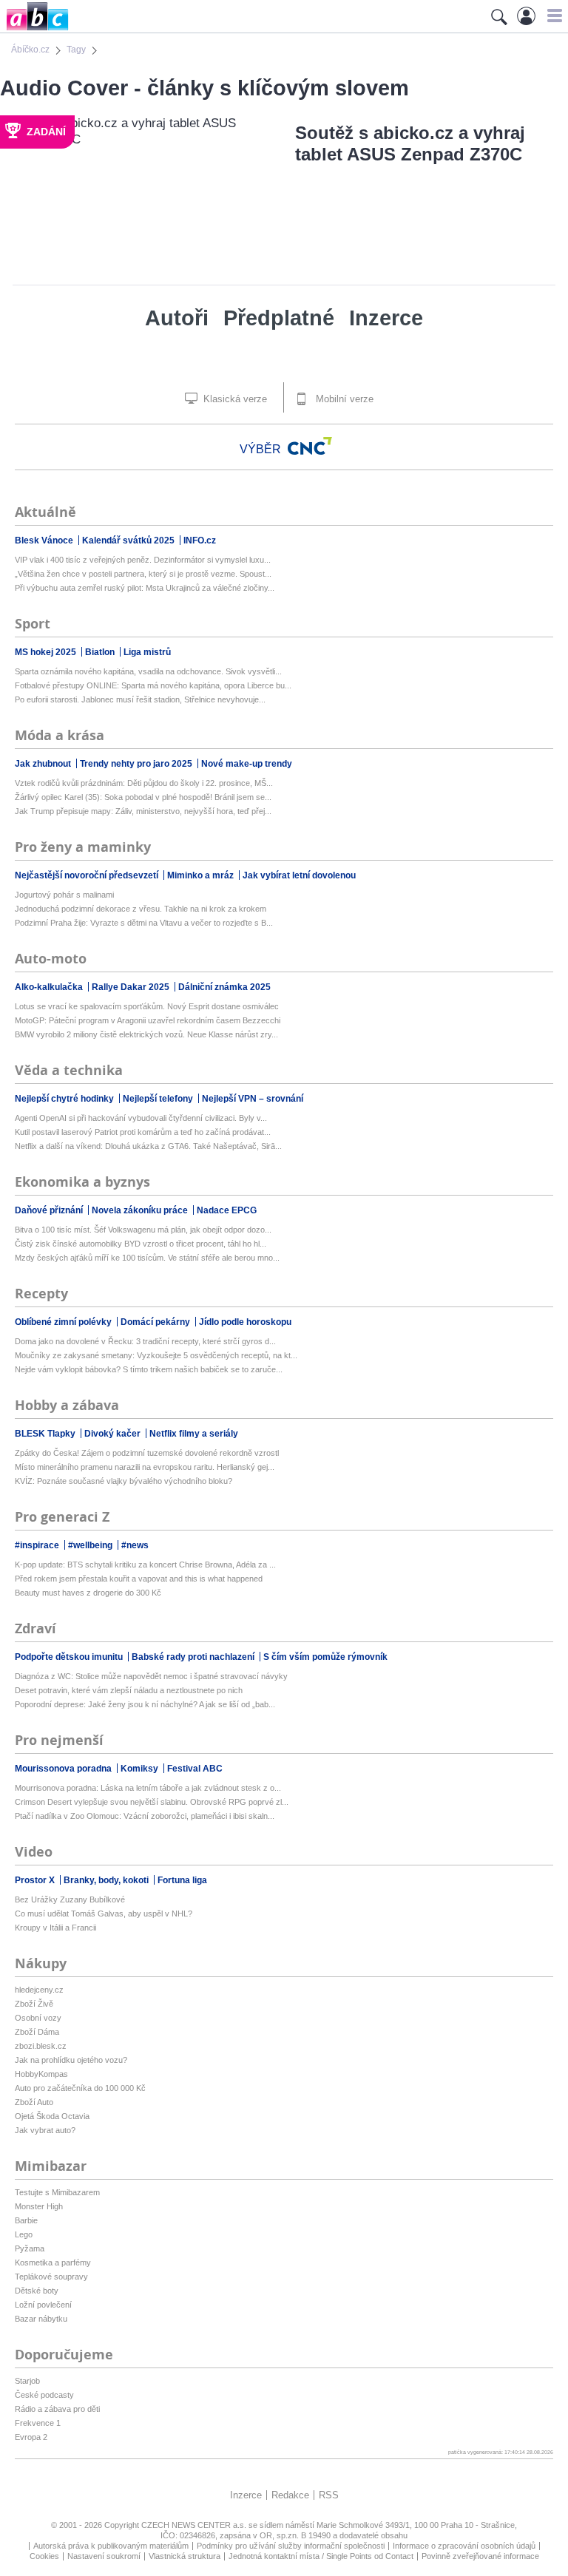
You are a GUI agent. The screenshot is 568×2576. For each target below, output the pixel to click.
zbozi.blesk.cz (41, 2046)
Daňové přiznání (50, 1210)
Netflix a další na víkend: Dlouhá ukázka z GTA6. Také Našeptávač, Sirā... (148, 1146)
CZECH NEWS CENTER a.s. (195, 2525)
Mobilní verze (343, 399)
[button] (553, 16)
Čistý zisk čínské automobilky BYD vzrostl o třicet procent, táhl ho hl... (141, 1244)
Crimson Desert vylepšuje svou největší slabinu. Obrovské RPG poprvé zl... (152, 1802)
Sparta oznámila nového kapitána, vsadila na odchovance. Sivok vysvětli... (148, 671)
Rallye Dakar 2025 (132, 987)
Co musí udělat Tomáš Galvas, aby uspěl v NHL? (104, 1914)
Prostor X (36, 1880)
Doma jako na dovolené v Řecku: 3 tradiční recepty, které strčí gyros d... (145, 1341)
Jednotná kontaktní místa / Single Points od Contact (321, 2556)
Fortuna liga (182, 1880)
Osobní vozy (38, 2018)
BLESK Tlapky (46, 1434)
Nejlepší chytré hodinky (65, 1099)
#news (135, 1545)
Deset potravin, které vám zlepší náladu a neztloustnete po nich (129, 1690)
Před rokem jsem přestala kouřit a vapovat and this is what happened (139, 1579)
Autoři (177, 318)
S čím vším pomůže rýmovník (325, 1657)
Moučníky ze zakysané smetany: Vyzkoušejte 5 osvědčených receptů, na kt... (156, 1355)
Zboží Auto (34, 2102)
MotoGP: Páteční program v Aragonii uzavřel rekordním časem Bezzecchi (148, 1020)
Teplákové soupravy (51, 2277)
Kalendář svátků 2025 (129, 540)
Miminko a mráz (202, 875)
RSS (329, 2495)
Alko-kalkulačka (50, 987)
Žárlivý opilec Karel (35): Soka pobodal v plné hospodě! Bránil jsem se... (143, 797)
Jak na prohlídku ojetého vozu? (71, 2060)
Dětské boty (37, 2291)
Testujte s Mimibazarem (57, 2192)
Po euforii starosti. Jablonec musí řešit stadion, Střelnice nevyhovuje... (140, 699)
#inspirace (38, 1545)
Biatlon (101, 652)
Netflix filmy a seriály (194, 1434)
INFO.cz (200, 540)
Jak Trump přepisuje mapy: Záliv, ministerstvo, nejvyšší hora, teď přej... (143, 811)
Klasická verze (234, 399)
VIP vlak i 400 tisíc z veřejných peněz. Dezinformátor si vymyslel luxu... (143, 560)
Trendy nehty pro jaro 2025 (137, 764)
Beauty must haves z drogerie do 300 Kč (88, 1593)
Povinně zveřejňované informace (480, 2556)
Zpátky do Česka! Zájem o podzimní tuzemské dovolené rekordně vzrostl (147, 1453)
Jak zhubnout (44, 764)
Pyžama (30, 2248)
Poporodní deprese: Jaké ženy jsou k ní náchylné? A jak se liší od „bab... (145, 1704)
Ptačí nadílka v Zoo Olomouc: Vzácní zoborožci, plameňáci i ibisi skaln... (145, 1816)
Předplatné (279, 318)
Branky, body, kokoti (107, 1880)
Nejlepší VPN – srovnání (253, 1099)
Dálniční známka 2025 (224, 987)
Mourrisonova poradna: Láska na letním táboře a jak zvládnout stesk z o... (148, 1788)
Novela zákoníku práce (141, 1210)
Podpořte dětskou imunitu (70, 1657)
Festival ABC (195, 1769)
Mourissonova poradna (64, 1769)
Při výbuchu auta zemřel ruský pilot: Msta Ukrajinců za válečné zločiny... (145, 588)
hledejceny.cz (39, 1990)
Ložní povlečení (43, 2305)
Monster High (39, 2206)
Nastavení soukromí (104, 2556)
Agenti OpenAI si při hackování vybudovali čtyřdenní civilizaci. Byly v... (141, 1118)
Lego (24, 2234)
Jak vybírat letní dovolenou (299, 875)
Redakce (290, 2495)
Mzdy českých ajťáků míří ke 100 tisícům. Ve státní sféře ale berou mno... (147, 1258)
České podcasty (44, 2395)
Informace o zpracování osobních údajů (464, 2546)
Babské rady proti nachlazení (194, 1657)
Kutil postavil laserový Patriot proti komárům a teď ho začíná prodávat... (143, 1132)
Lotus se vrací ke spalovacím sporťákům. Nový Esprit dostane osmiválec (147, 1006)
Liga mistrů (147, 652)
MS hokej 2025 (47, 652)
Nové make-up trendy (247, 764)
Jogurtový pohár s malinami (64, 895)
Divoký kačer (114, 1434)
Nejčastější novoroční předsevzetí (88, 875)
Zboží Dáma (37, 2032)
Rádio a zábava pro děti (57, 2409)
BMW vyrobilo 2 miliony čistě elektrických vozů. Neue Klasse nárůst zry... (146, 1034)
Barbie (26, 2220)
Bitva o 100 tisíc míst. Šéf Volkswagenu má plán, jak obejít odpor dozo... (143, 1230)
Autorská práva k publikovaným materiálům (111, 2546)
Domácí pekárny (156, 1322)
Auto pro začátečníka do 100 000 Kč (80, 2088)
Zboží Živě (34, 2004)
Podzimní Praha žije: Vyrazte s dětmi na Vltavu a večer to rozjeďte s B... (144, 923)
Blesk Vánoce (45, 540)
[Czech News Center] (310, 446)
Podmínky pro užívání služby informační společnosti (291, 2546)
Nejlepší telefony (159, 1099)
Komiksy (141, 1769)
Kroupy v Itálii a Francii (55, 1928)
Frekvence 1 (38, 2423)
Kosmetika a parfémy (53, 2263)
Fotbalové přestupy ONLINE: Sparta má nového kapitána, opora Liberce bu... (153, 685)
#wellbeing (91, 1545)
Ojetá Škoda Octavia (52, 2116)
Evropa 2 (31, 2437)
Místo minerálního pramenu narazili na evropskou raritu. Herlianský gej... (145, 1467)
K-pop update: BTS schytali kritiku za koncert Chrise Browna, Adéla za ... (145, 1565)
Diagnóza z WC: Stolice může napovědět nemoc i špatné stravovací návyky (151, 1676)
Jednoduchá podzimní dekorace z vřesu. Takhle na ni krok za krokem (141, 909)
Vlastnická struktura (185, 2556)
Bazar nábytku (41, 2319)
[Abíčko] (34, 29)
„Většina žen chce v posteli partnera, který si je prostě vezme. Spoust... (143, 574)
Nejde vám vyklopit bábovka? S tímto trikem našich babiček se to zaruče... (149, 1369)
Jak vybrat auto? (45, 2130)
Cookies (44, 2556)
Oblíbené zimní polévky (64, 1322)
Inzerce (386, 318)
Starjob (27, 2381)
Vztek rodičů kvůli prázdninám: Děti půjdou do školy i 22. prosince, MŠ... (144, 783)
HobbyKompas (41, 2074)
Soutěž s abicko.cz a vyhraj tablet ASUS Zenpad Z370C (410, 143)
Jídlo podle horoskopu (245, 1322)
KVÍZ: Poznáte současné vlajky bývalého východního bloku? (124, 1481)
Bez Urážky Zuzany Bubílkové (70, 1899)
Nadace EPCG (227, 1210)
